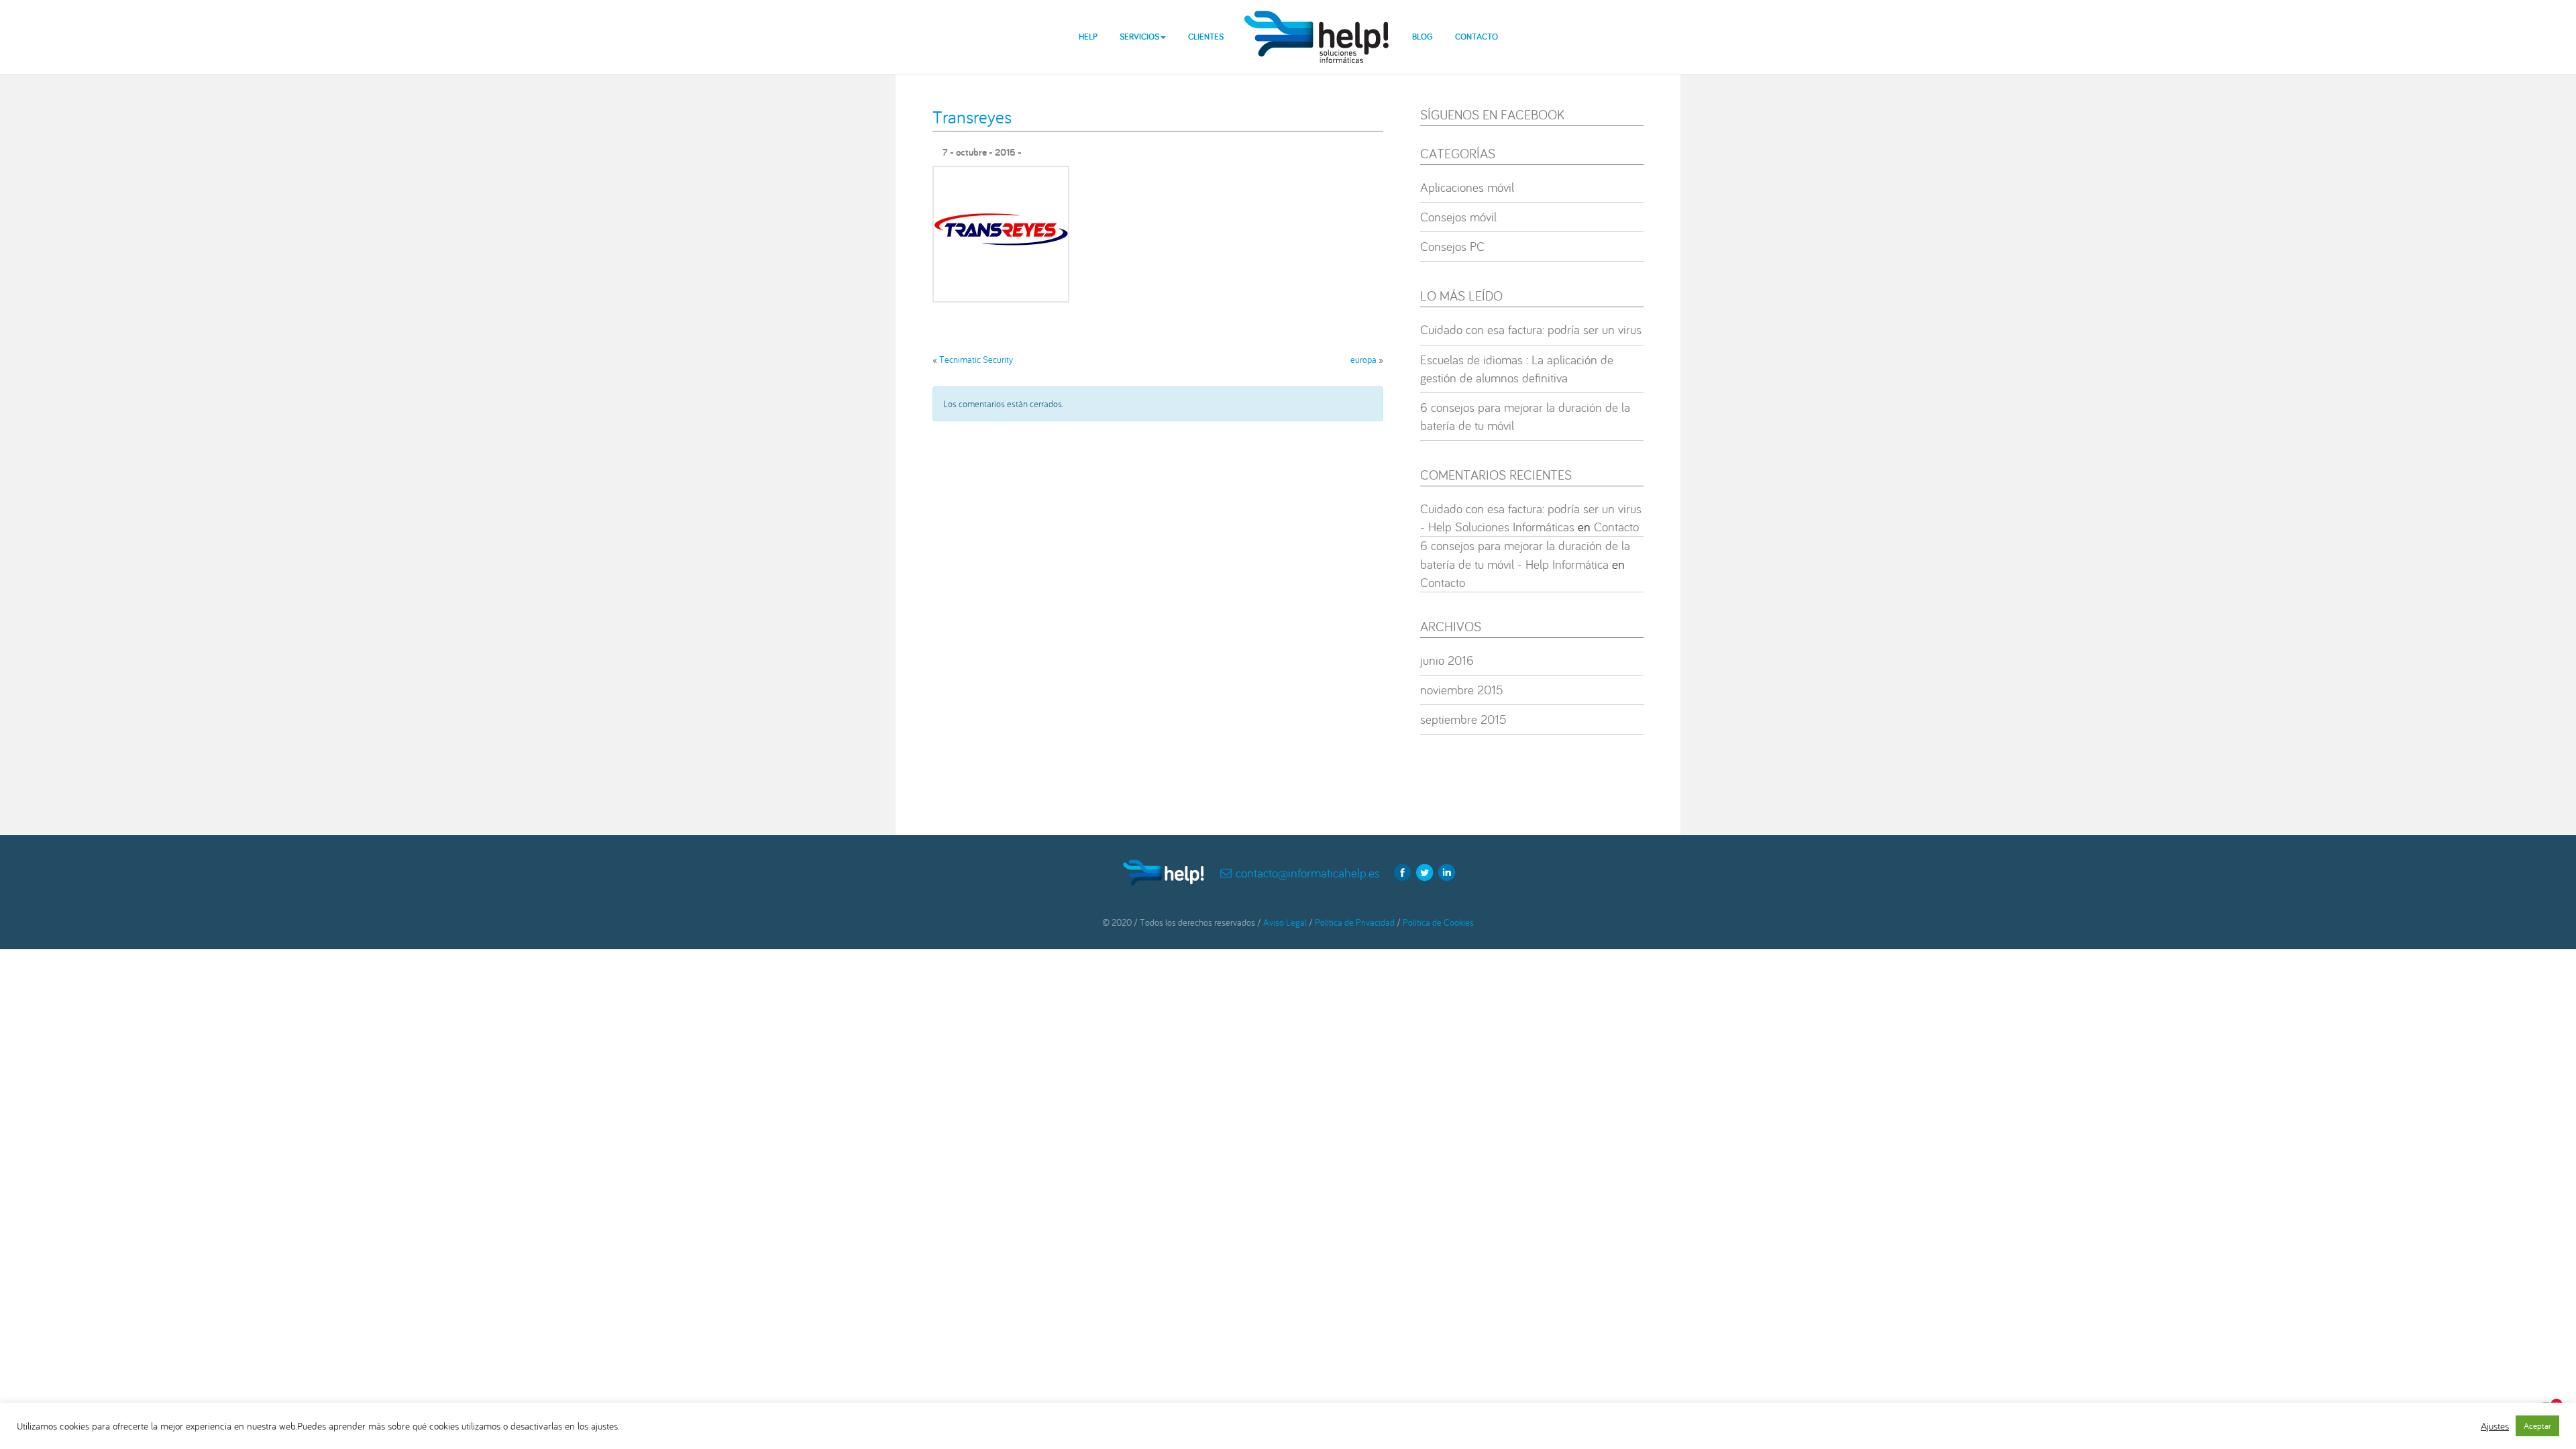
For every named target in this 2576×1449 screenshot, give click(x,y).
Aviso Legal (1285, 922)
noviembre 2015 (1462, 690)
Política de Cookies (1438, 922)
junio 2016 (1447, 660)
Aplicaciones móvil (1467, 187)
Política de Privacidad (1355, 922)
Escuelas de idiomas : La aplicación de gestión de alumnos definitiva (1517, 369)
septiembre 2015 (1463, 719)
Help (1088, 37)
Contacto (1477, 37)
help (1318, 26)
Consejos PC (1452, 246)
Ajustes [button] (2495, 1426)
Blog (1423, 37)
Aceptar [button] (2537, 1426)
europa (1363, 360)
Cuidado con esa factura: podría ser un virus (1531, 329)
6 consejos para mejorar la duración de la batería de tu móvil (1525, 416)
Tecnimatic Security (976, 360)
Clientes (1206, 37)
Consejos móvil (1458, 217)
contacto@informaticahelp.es (1308, 873)
